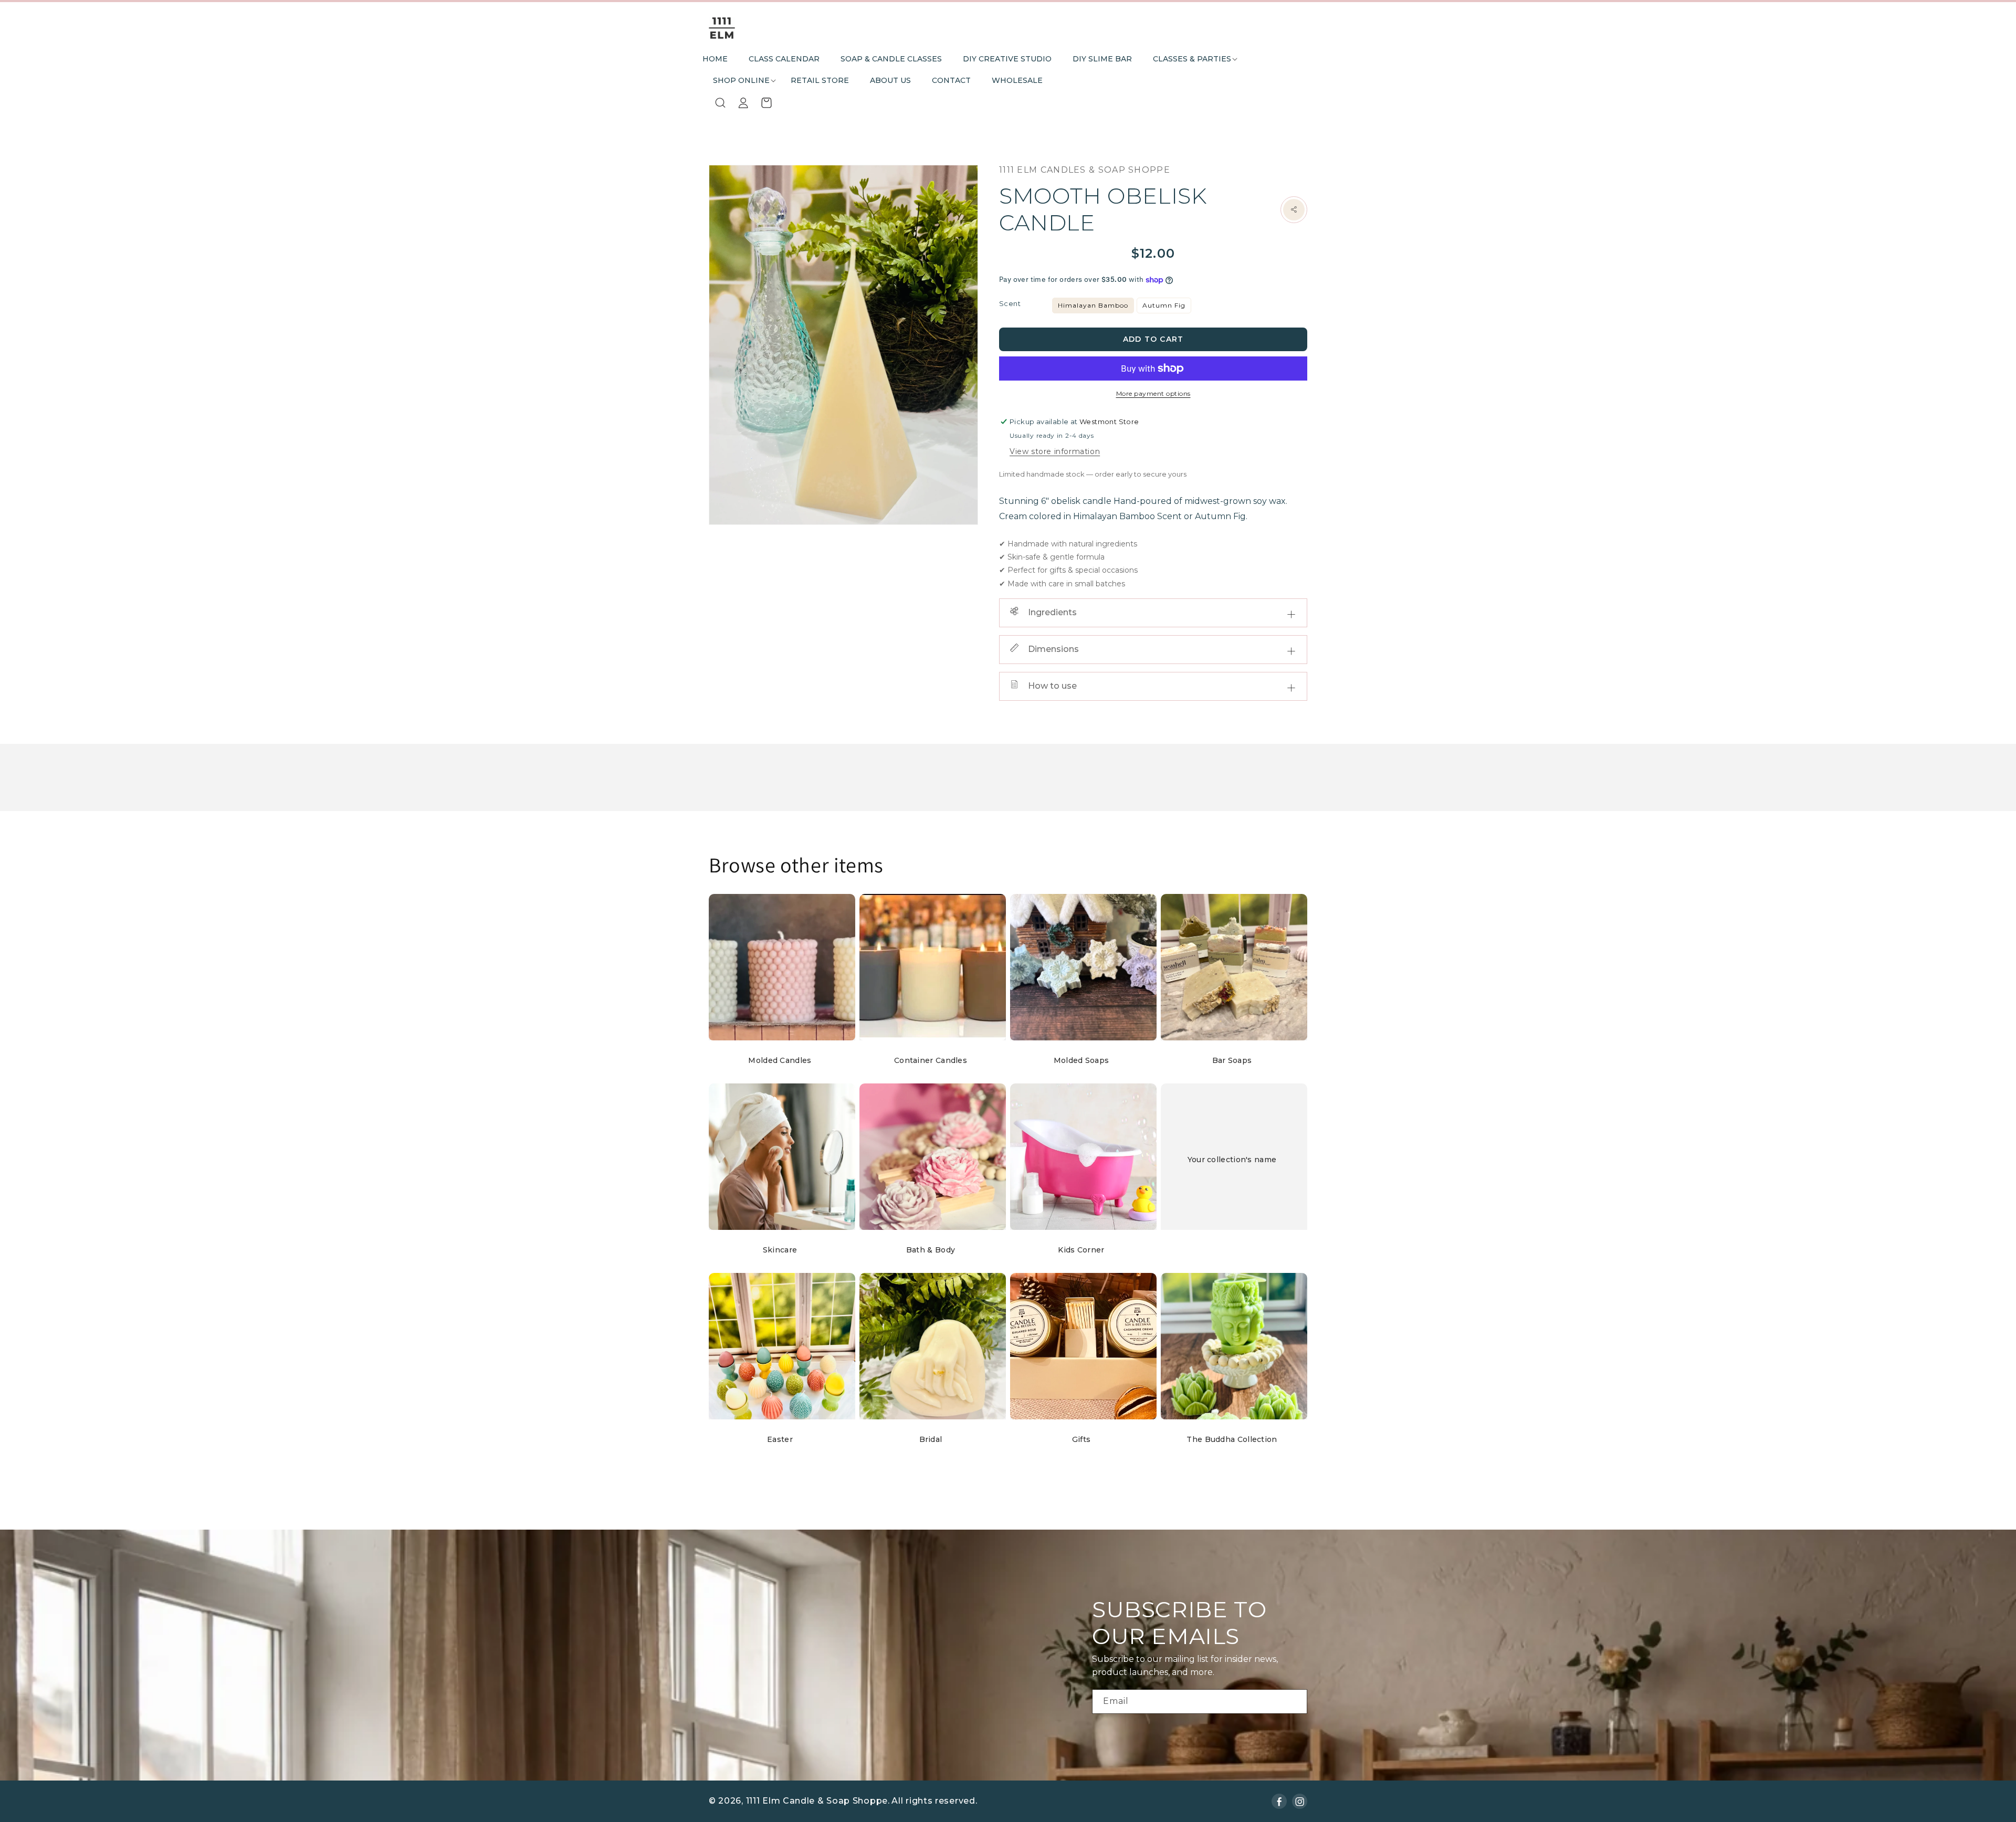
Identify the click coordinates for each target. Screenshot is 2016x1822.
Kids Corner (1081, 1250)
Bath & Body (931, 1250)
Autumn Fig (1164, 305)
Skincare (780, 1250)
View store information (1055, 451)
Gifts (1081, 1439)
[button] (1192, 59)
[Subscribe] (1295, 1702)
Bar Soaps (1232, 1060)
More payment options (1153, 393)
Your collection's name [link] (1232, 1160)
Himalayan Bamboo (1093, 305)
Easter (780, 1439)
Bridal (931, 1439)
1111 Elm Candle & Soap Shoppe (817, 1801)
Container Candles (931, 1060)
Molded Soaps (1081, 1060)
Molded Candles (780, 1060)
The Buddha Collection (1232, 1439)
